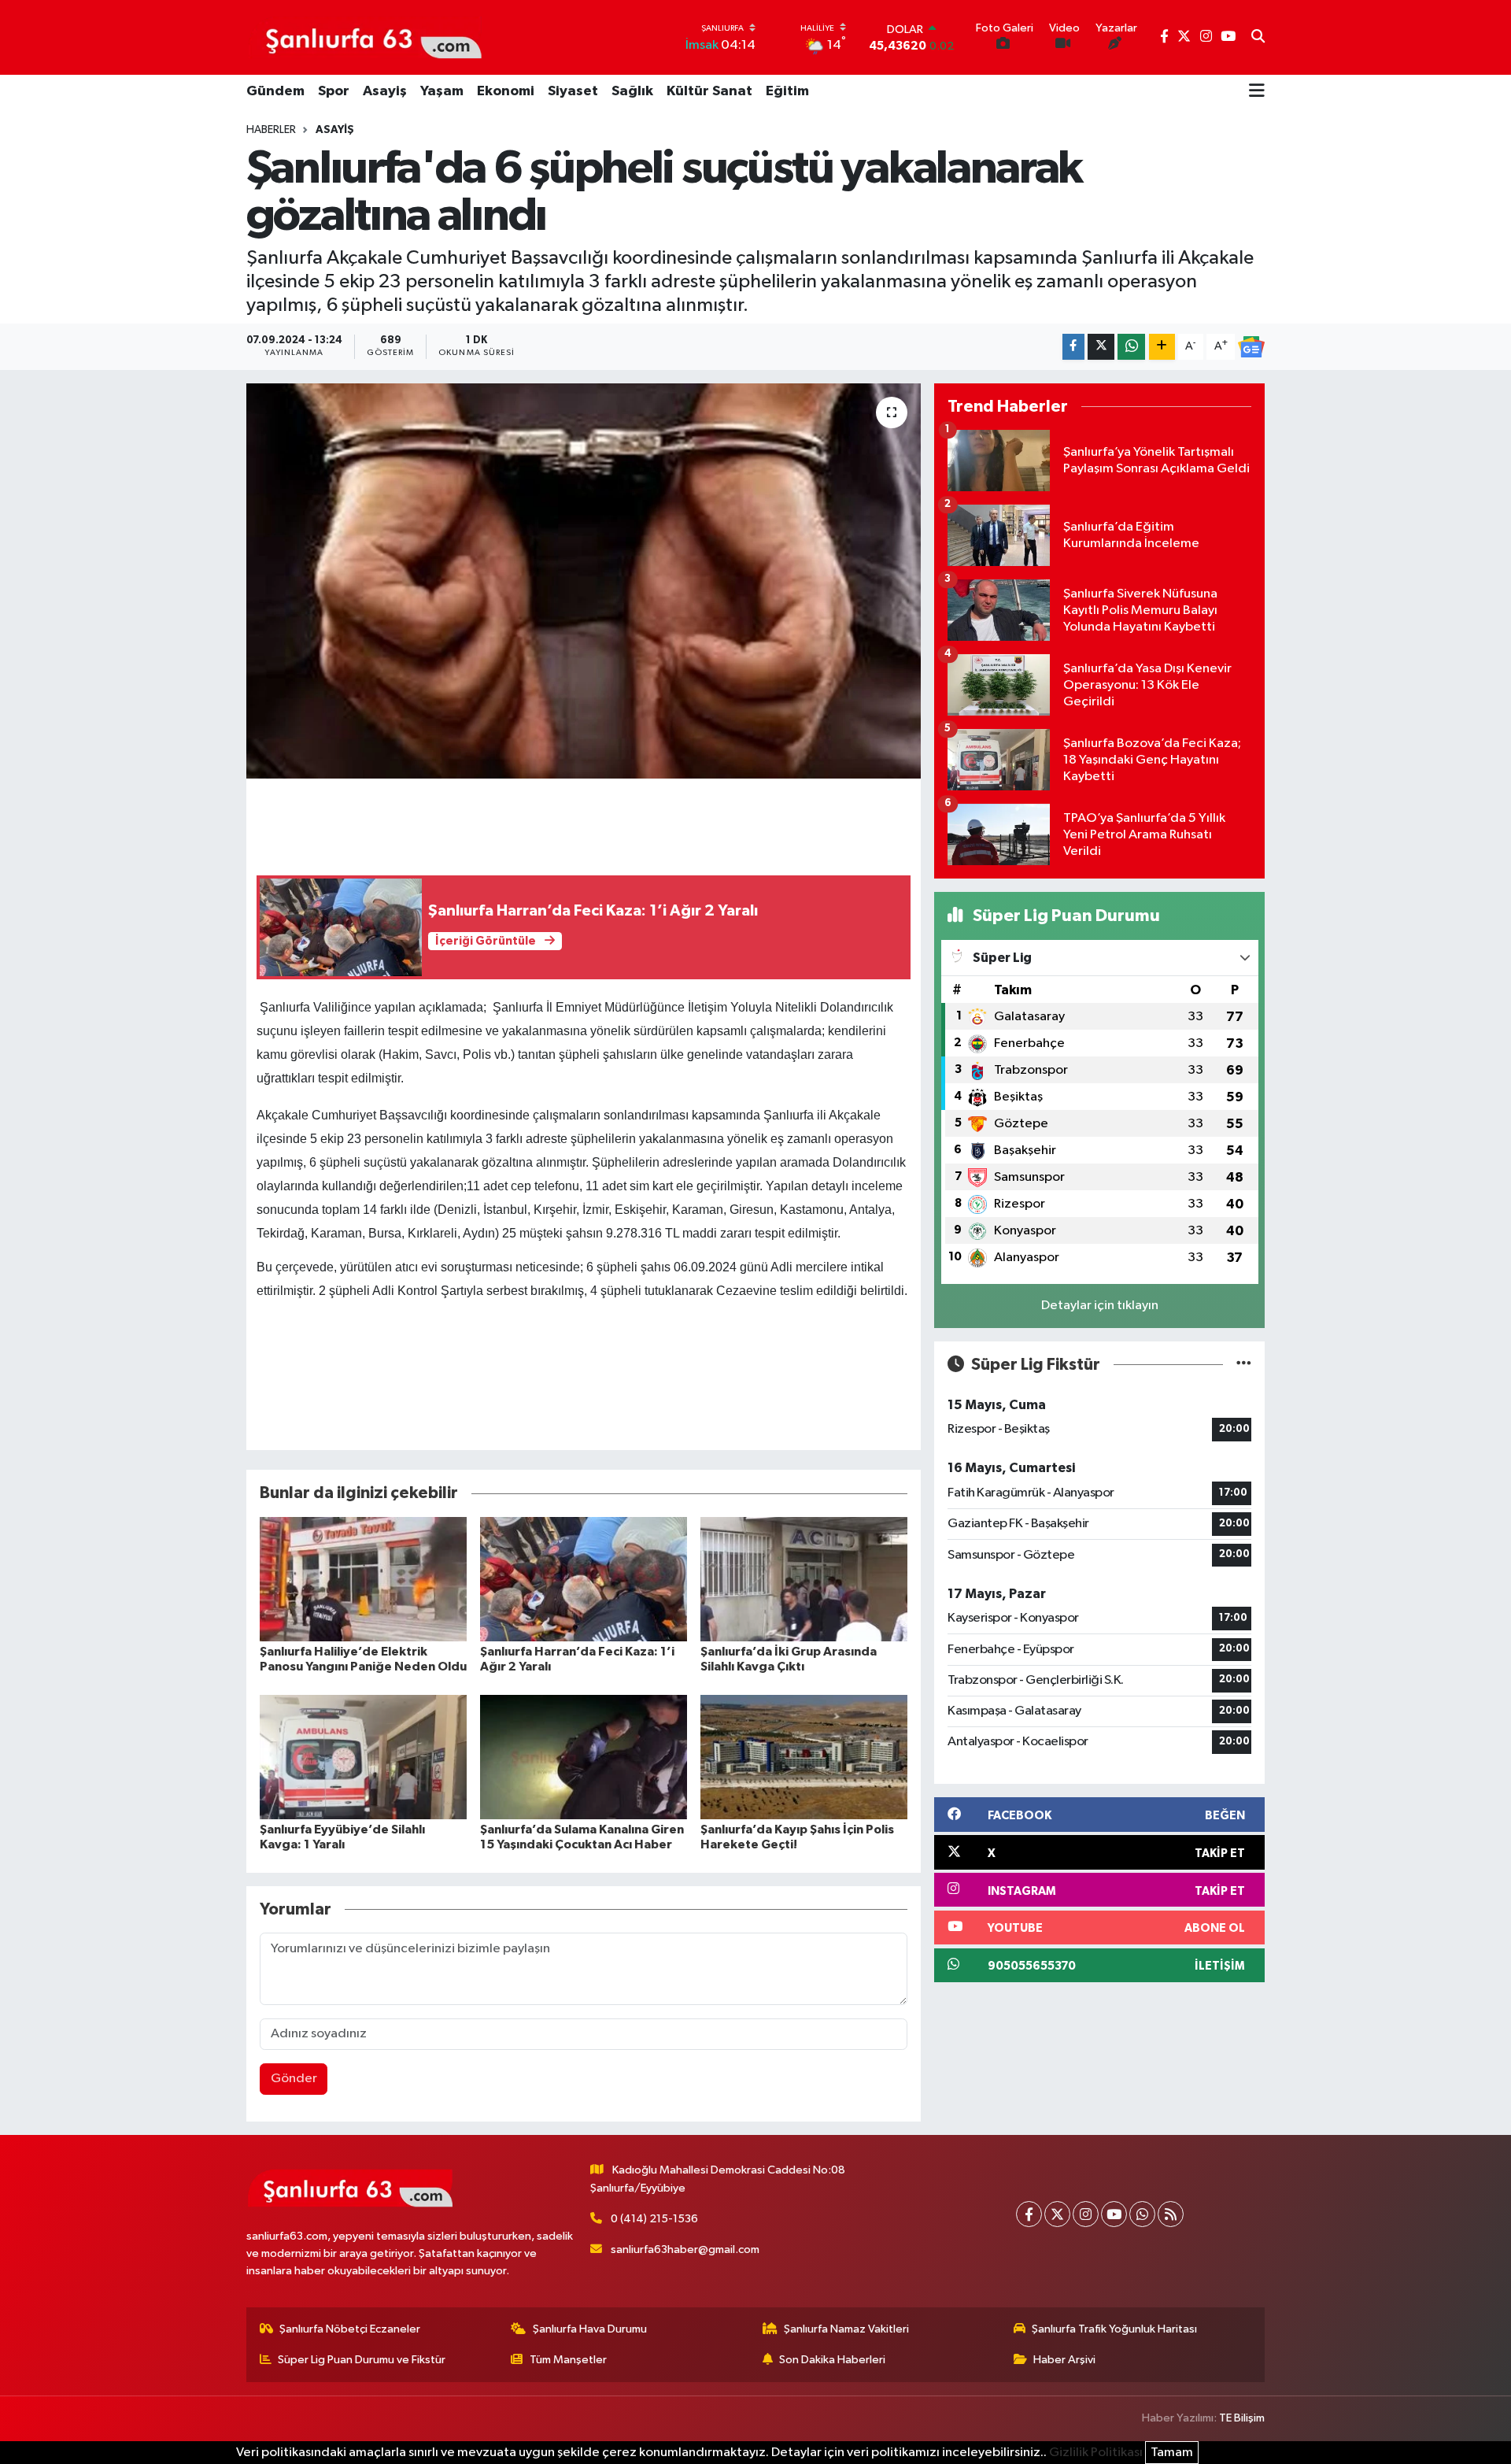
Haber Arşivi (1064, 2360)
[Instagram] (1086, 2214)
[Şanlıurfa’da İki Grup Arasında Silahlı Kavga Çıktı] (804, 1579)
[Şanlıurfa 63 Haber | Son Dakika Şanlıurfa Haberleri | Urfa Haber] (365, 37)
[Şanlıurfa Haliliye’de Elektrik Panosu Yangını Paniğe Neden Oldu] (363, 1579)
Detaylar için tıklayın (1100, 1306)
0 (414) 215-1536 (654, 2219)
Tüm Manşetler (568, 2360)
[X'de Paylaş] (1101, 347)
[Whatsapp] (1142, 2214)
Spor (334, 91)
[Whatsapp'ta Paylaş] (1131, 347)
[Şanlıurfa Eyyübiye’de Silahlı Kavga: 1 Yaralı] (363, 1757)
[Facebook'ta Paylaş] (1073, 347)
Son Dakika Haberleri (832, 2360)
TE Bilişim (1242, 2418)
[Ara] (1258, 38)
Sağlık (632, 91)
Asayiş (385, 91)
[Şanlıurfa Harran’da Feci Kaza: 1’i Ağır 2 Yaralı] (584, 1579)
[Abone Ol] (1251, 347)
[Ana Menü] (1257, 92)
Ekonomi (506, 91)
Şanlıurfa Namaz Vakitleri (846, 2329)
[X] (1057, 2214)
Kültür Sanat (709, 91)
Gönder (294, 2079)
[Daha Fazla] (1162, 347)
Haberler (271, 130)
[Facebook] (1029, 2214)
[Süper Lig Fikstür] (1244, 1365)
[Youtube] (1114, 2214)
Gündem (275, 91)
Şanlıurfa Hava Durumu (590, 2329)
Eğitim (787, 91)
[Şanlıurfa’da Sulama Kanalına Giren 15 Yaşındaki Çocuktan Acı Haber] (584, 1757)
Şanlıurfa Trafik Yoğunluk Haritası (1114, 2329)
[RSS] (1171, 2214)
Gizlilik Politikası (1096, 2453)
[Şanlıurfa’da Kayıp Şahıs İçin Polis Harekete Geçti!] (804, 1757)
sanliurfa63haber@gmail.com (685, 2249)
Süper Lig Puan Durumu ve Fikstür (362, 2360)
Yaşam (442, 91)
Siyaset (573, 91)
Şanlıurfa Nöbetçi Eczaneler (350, 2329)
